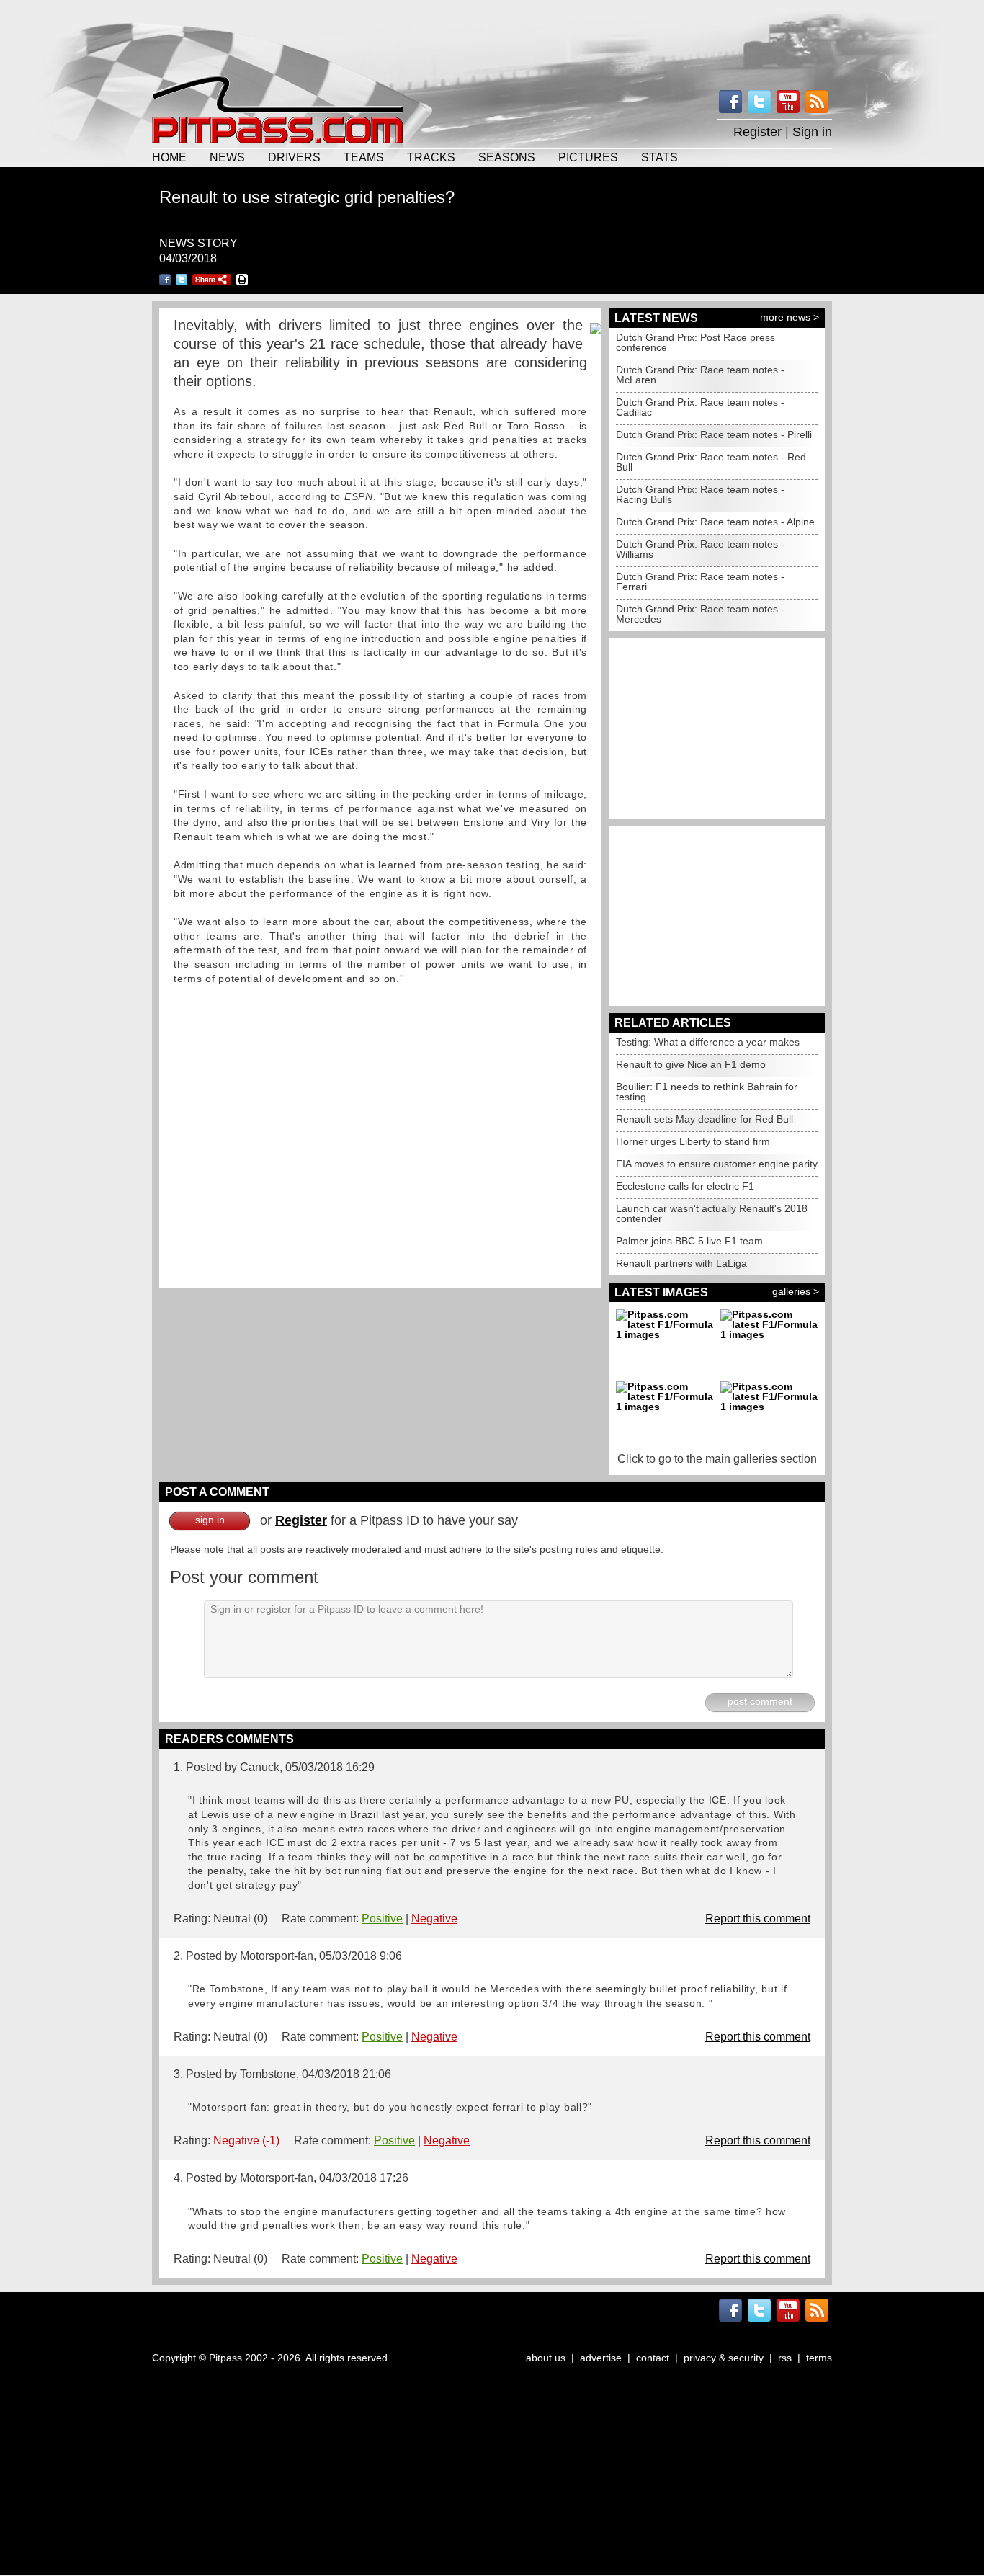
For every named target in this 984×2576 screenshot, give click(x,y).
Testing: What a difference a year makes (708, 1042)
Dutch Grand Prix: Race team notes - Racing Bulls (700, 494)
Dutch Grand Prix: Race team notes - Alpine (715, 522)
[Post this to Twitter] (182, 280)
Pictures (588, 157)
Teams (364, 157)
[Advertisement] (492, 36)
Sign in (812, 132)
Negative (434, 1918)
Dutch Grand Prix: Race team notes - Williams (700, 549)
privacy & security (724, 2358)
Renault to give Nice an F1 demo (691, 1064)
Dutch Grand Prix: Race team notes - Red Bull (711, 462)
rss (785, 2358)
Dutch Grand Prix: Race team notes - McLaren (700, 375)
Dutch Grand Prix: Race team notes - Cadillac (700, 407)
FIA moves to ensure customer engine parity (717, 1164)
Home (169, 157)
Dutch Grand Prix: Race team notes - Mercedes (700, 614)
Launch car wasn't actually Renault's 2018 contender (712, 1213)
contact (653, 2358)
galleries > (796, 1291)
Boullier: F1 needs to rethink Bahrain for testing (707, 1092)
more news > (790, 317)
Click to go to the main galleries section (717, 1459)
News (227, 157)
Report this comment (758, 1918)
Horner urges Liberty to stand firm (693, 1141)
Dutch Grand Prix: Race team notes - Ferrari (700, 581)
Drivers (294, 157)
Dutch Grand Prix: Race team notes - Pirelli (714, 434)
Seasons (507, 157)
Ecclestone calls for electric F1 (685, 1186)
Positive (382, 1918)
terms (819, 2358)
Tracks (431, 157)
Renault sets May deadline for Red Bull (705, 1119)
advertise (601, 2358)
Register (757, 132)
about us (546, 2358)
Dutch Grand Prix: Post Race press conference (695, 342)
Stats (659, 157)
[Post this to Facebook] (165, 280)
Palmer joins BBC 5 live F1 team (689, 1241)
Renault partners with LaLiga (681, 1263)
